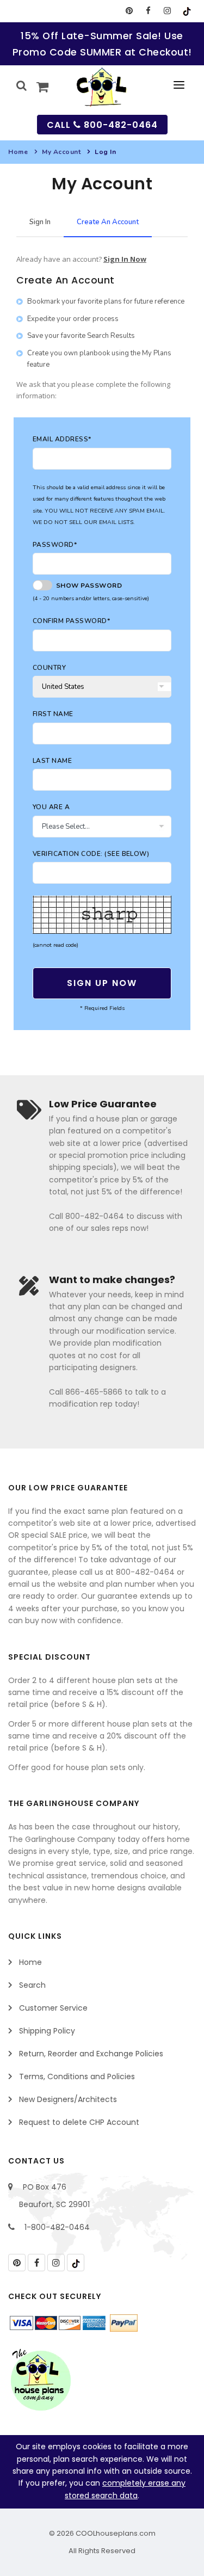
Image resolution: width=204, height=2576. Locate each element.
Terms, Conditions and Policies (77, 2076)
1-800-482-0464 (57, 2227)
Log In (105, 152)
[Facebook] (148, 11)
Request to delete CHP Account (79, 2122)
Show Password (87, 586)
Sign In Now (125, 259)
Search (32, 1985)
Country (49, 668)
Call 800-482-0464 (102, 125)
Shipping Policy (47, 2031)
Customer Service (53, 2008)
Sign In (40, 222)
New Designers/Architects (68, 2099)
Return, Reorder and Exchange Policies (91, 2054)
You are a (51, 807)
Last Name (52, 761)
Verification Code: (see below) (91, 854)
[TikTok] (186, 11)
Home (18, 152)
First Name (53, 714)
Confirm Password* (71, 621)
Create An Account (108, 222)
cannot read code (55, 945)
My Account (61, 152)
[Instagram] (167, 11)
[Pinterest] (129, 11)
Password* (55, 545)
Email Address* (62, 439)
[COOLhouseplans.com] (102, 87)
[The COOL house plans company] (41, 2380)
